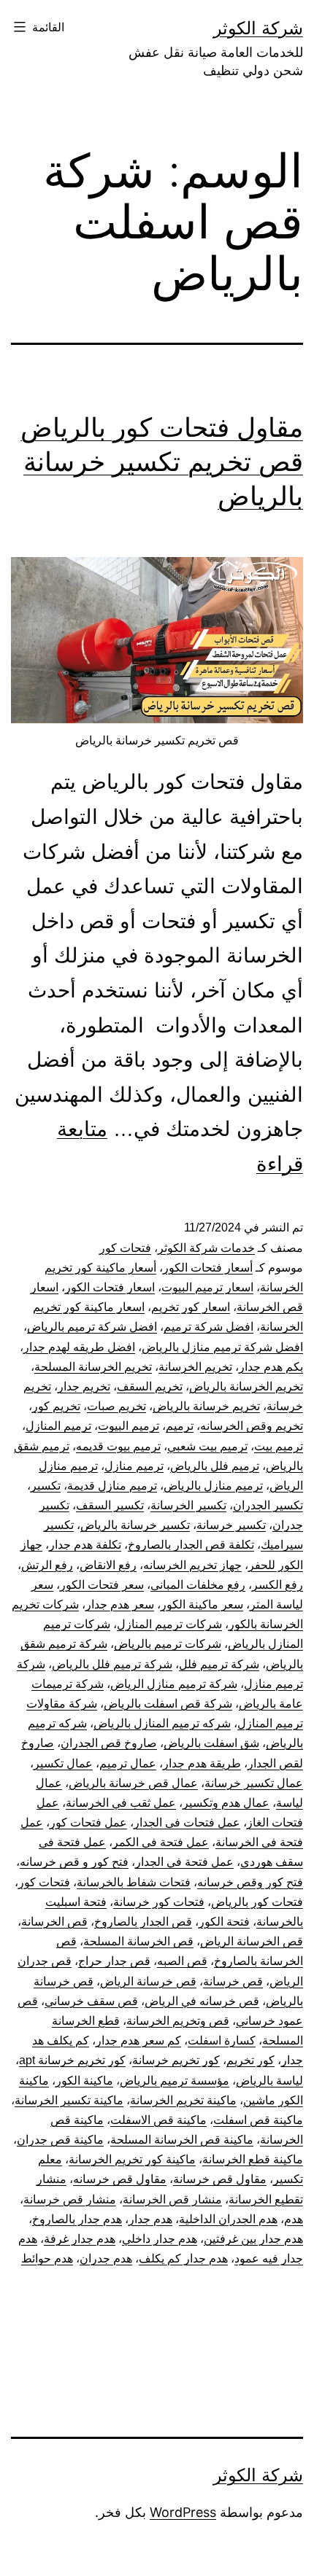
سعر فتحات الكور (102, 1585)
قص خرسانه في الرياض (202, 2001)
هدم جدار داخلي (160, 2239)
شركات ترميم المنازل (169, 1624)
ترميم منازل (134, 1466)
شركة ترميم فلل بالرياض (112, 1664)
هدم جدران (106, 2258)
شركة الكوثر (258, 28)
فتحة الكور (224, 1922)
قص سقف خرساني (91, 2001)
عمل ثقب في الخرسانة (121, 1803)
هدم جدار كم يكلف (183, 2258)
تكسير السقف (110, 1505)
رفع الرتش (47, 1565)
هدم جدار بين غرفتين (253, 2239)
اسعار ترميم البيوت (207, 1287)
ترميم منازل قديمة (112, 1486)
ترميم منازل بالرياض (213, 1486)
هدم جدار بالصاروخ (77, 2219)
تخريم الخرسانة (195, 1367)
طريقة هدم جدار (202, 1763)
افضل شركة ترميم (208, 1327)
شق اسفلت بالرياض (211, 1743)
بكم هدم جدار (271, 1367)
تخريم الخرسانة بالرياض (246, 1386)
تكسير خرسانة (231, 1525)
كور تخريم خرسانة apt (72, 2060)
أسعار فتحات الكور (208, 1268)
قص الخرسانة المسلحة (138, 1941)
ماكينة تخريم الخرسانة (183, 2100)
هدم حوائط (47, 2258)
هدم (294, 2219)
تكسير (46, 1486)
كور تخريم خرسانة (176, 2060)
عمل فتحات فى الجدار (187, 1822)
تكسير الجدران (268, 1505)
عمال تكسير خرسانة (254, 1783)
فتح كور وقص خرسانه (250, 1882)
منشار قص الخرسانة (172, 2199)
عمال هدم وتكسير (226, 1803)
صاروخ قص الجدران (109, 1743)
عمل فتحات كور (88, 1822)
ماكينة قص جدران (60, 2140)
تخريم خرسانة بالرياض (206, 1406)
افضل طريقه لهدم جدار (79, 1347)
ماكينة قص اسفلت (258, 2120)
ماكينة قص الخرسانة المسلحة (182, 2140)
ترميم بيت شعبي (207, 1446)
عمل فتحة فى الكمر (161, 1842)
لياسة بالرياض (269, 2081)
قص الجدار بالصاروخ (143, 1922)
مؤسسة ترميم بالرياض (175, 2081)
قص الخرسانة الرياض (252, 1941)
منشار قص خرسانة (70, 2199)
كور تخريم (250, 2060)
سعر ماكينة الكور (202, 1604)
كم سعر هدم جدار (138, 2040)
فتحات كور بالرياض (257, 1902)
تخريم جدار (84, 1386)
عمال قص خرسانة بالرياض (133, 1783)
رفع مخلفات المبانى (198, 1585)
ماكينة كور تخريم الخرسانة (132, 2159)
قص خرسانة (233, 1981)
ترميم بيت (279, 1446)
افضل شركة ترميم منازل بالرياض (222, 1347)
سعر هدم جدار (120, 1604)
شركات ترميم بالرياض (168, 1644)
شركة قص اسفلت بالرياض (168, 1704)
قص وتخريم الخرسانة (178, 2021)
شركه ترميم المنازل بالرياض (162, 1723)
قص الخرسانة (54, 1922)
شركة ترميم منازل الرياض (174, 1684)
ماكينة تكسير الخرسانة (69, 2100)
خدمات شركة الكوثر (206, 1248)
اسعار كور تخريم (191, 1307)
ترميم (180, 1426)
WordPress (183, 2512)
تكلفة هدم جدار (85, 1545)
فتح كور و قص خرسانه (74, 1862)
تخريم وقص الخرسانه (252, 1426)
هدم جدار (150, 2219)
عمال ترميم (128, 1763)
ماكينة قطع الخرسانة (253, 2159)
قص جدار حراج (114, 1961)
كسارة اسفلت (222, 2040)
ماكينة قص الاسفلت (158, 2120)
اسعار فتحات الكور (110, 1287)
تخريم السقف (150, 1386)
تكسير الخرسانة (188, 1505)
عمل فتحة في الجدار (184, 1862)
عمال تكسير (63, 1763)
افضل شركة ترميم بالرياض (92, 1327)
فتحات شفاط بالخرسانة (134, 1882)
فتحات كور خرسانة (159, 1902)
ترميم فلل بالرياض (215, 1466)
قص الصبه (182, 1961)
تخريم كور (56, 1406)
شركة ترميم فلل (219, 1664)
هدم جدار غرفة (80, 2239)
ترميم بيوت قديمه (118, 1446)
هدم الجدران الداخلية (228, 2219)
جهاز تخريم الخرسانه (192, 1565)
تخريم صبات (116, 1406)
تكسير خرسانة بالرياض (135, 1525)
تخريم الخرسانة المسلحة (93, 1367)
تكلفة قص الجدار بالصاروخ (191, 1545)
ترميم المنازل (58, 1426)
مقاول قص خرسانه (120, 2179)
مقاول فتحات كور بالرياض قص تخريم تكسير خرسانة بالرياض (162, 462)
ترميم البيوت (129, 1426)
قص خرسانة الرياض (148, 1981)
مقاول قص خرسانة (220, 2179)
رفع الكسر (277, 1585)
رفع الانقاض (108, 1565)
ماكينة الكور (84, 2081)
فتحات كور (125, 1248)
